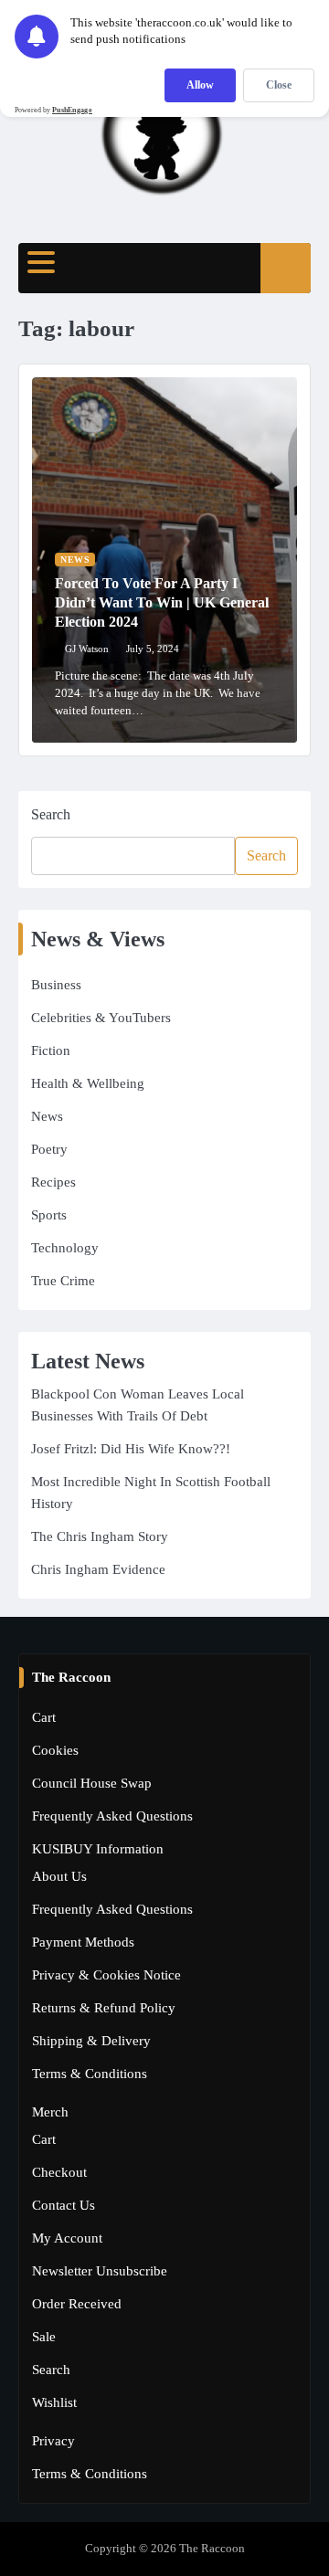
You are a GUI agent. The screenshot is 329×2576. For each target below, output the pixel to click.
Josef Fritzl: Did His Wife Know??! (131, 1449)
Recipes (53, 1182)
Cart (44, 1717)
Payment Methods (83, 1942)
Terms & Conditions (90, 2074)
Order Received (77, 2304)
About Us (59, 1876)
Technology (65, 1248)
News (75, 560)
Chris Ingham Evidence (98, 1569)
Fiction (51, 1050)
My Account (67, 2238)
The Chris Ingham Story (100, 1536)
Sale (44, 2337)
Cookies (55, 1750)
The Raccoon (212, 2549)
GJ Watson (87, 649)
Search (51, 814)
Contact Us (64, 2205)
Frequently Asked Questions (112, 1816)
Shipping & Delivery (91, 2041)
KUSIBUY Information (98, 1849)
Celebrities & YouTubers (101, 1018)
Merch (50, 2112)
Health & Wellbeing (88, 1083)
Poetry (49, 1149)
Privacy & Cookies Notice (106, 1975)
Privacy (53, 2441)
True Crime (63, 1281)
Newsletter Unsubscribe (100, 2271)
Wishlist (54, 2402)
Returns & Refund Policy (104, 2008)
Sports (49, 1215)
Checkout (59, 2172)
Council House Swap (92, 1783)
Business (56, 985)
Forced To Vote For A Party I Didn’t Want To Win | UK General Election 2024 (162, 602)
